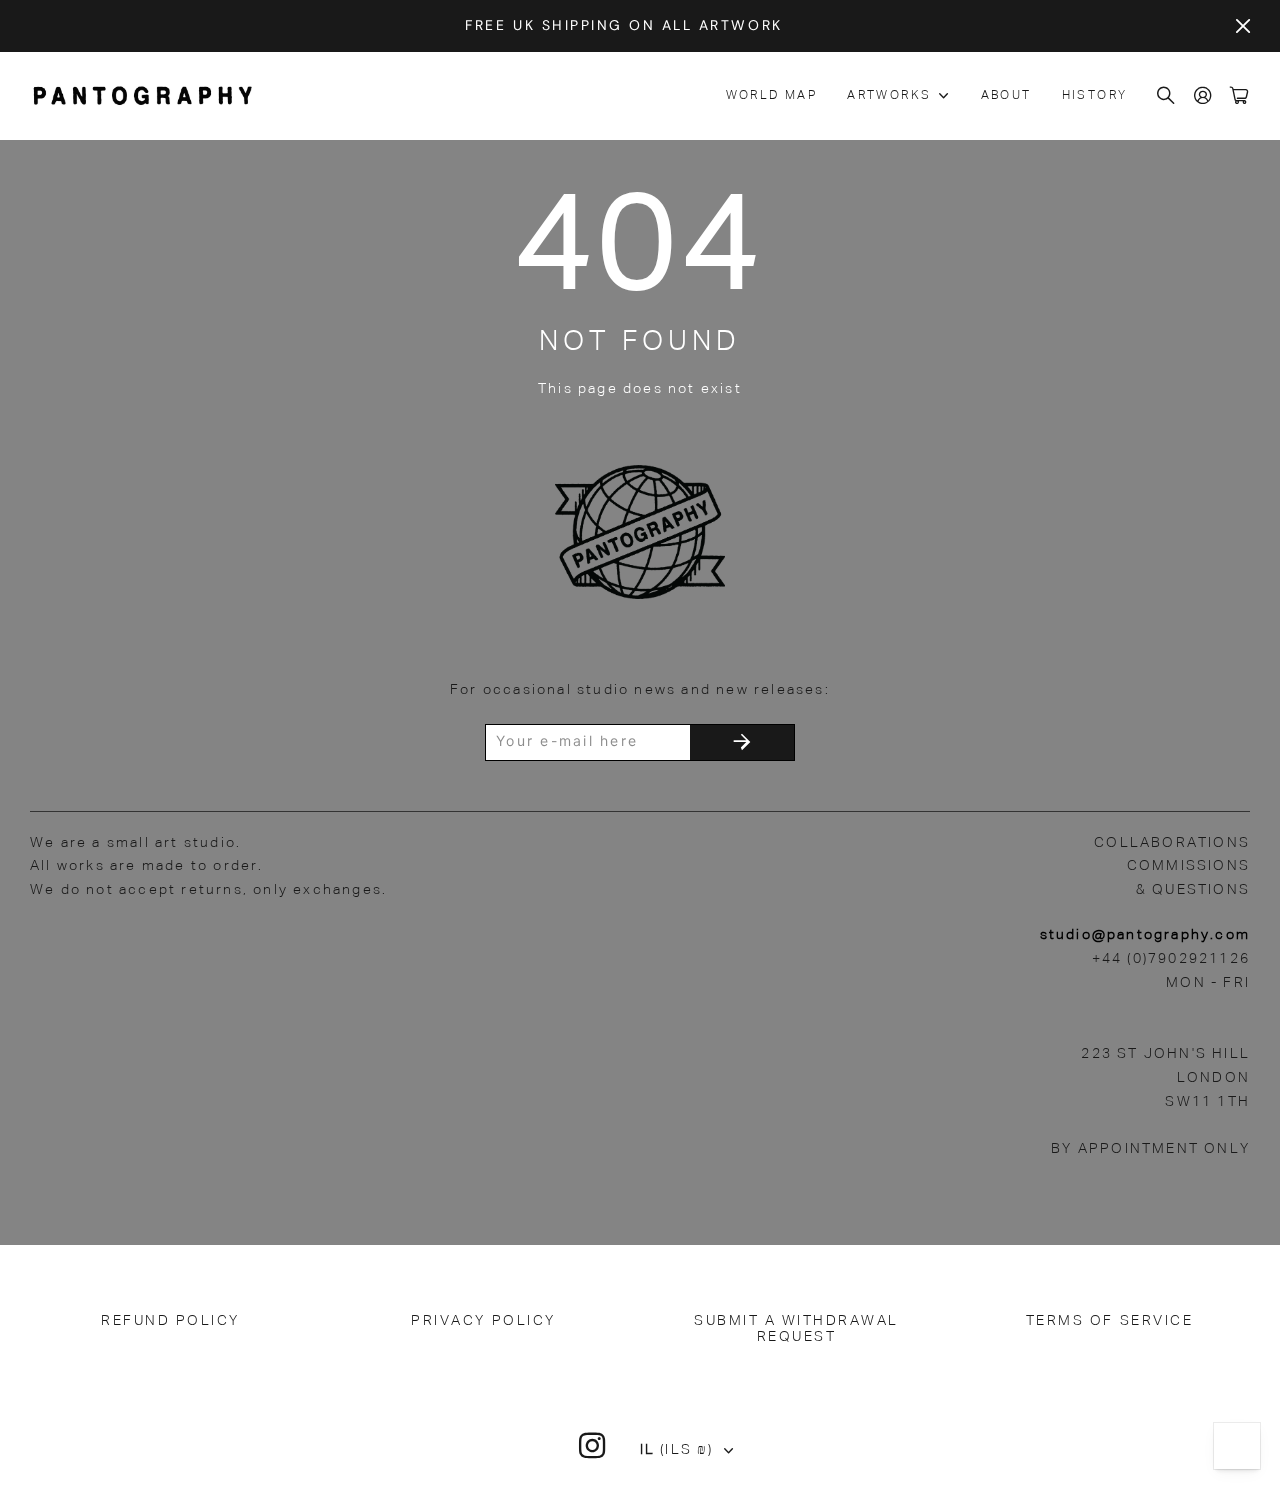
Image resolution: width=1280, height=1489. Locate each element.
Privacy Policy (483, 1321)
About (1006, 96)
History (1095, 96)
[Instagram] (593, 1446)
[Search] (1167, 96)
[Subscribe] (742, 742)
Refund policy (170, 1321)
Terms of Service (1109, 1321)
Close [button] (1243, 26)
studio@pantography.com (1145, 935)
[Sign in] (1204, 96)
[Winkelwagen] (1240, 96)
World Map (772, 96)
